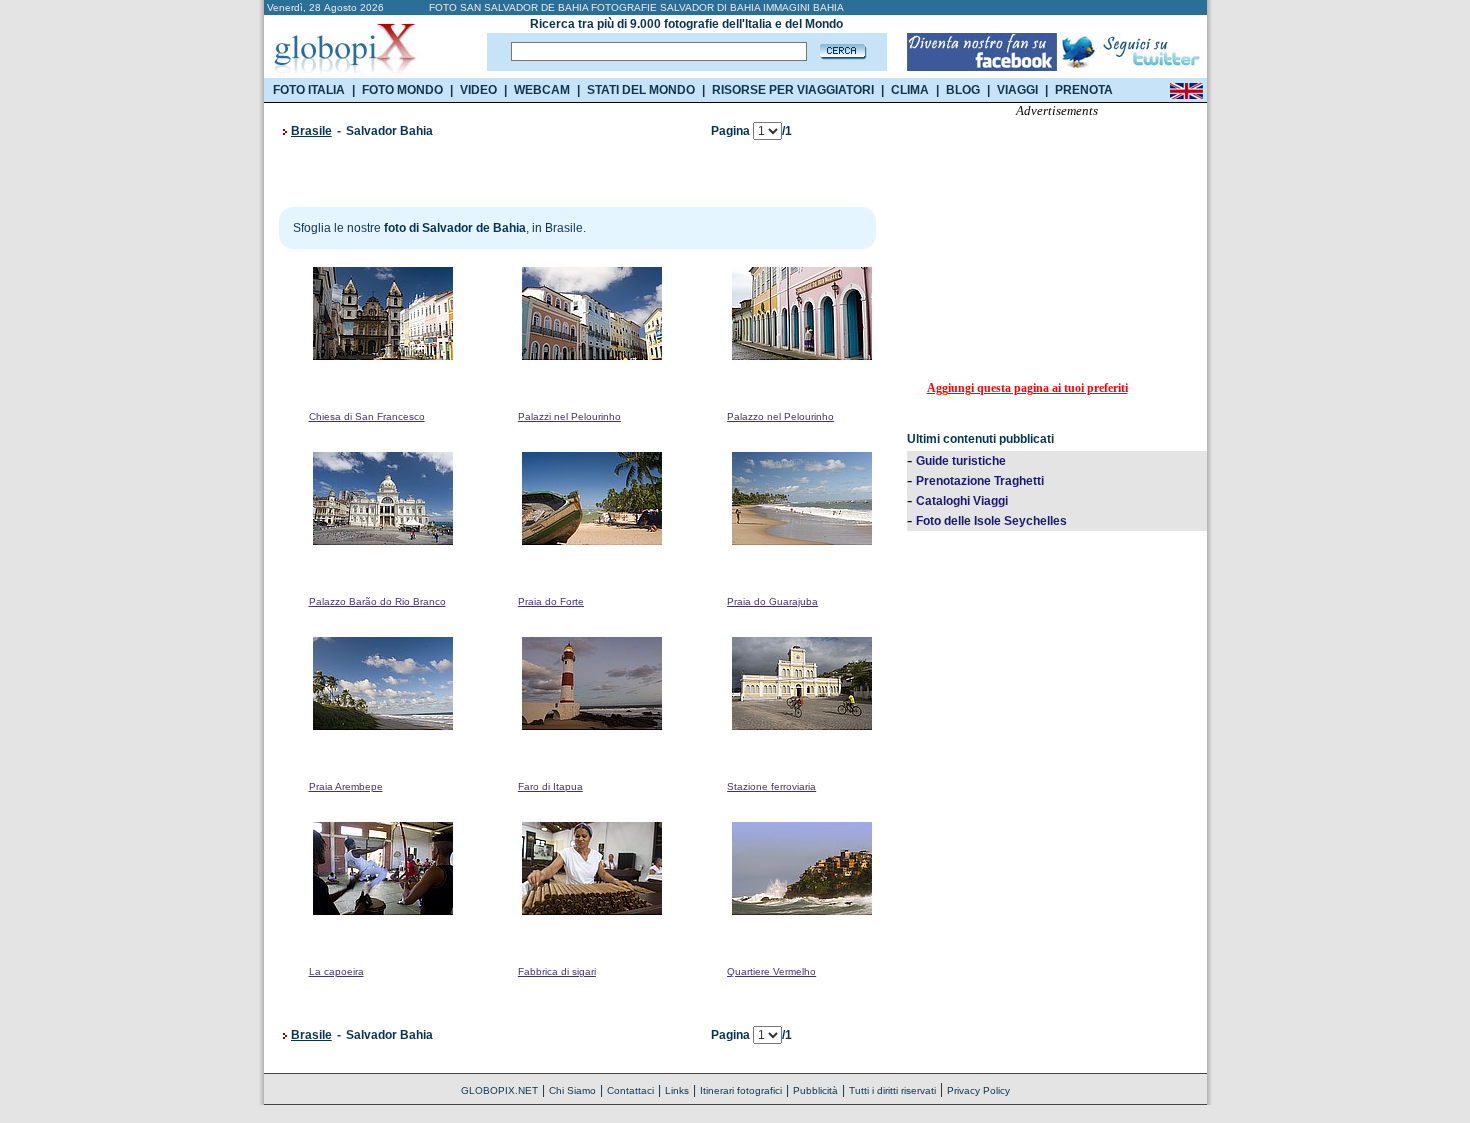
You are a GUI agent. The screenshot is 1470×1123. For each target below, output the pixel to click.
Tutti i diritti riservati (892, 1090)
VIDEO (478, 90)
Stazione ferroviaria (771, 786)
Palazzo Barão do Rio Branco (377, 601)
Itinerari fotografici (741, 1090)
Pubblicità (815, 1090)
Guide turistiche (961, 461)
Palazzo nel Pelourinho (780, 416)
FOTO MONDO (402, 90)
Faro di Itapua (550, 786)
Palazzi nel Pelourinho (569, 416)
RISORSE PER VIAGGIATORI (793, 90)
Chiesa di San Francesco (367, 416)
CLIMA (910, 90)
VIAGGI (1017, 90)
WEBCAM (542, 90)
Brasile (311, 131)
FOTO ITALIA (309, 90)
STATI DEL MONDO (641, 90)
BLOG (963, 90)
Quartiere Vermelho (771, 971)
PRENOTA (1084, 90)
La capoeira (336, 971)
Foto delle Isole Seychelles (991, 521)
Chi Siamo (572, 1090)
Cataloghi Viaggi (962, 501)
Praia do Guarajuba (772, 601)
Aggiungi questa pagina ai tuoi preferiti (1027, 388)
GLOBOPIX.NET (499, 1090)
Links (677, 1090)
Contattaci (630, 1090)
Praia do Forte (551, 601)
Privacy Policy (978, 1090)
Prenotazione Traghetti (980, 481)
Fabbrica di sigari (557, 971)
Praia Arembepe (346, 786)
